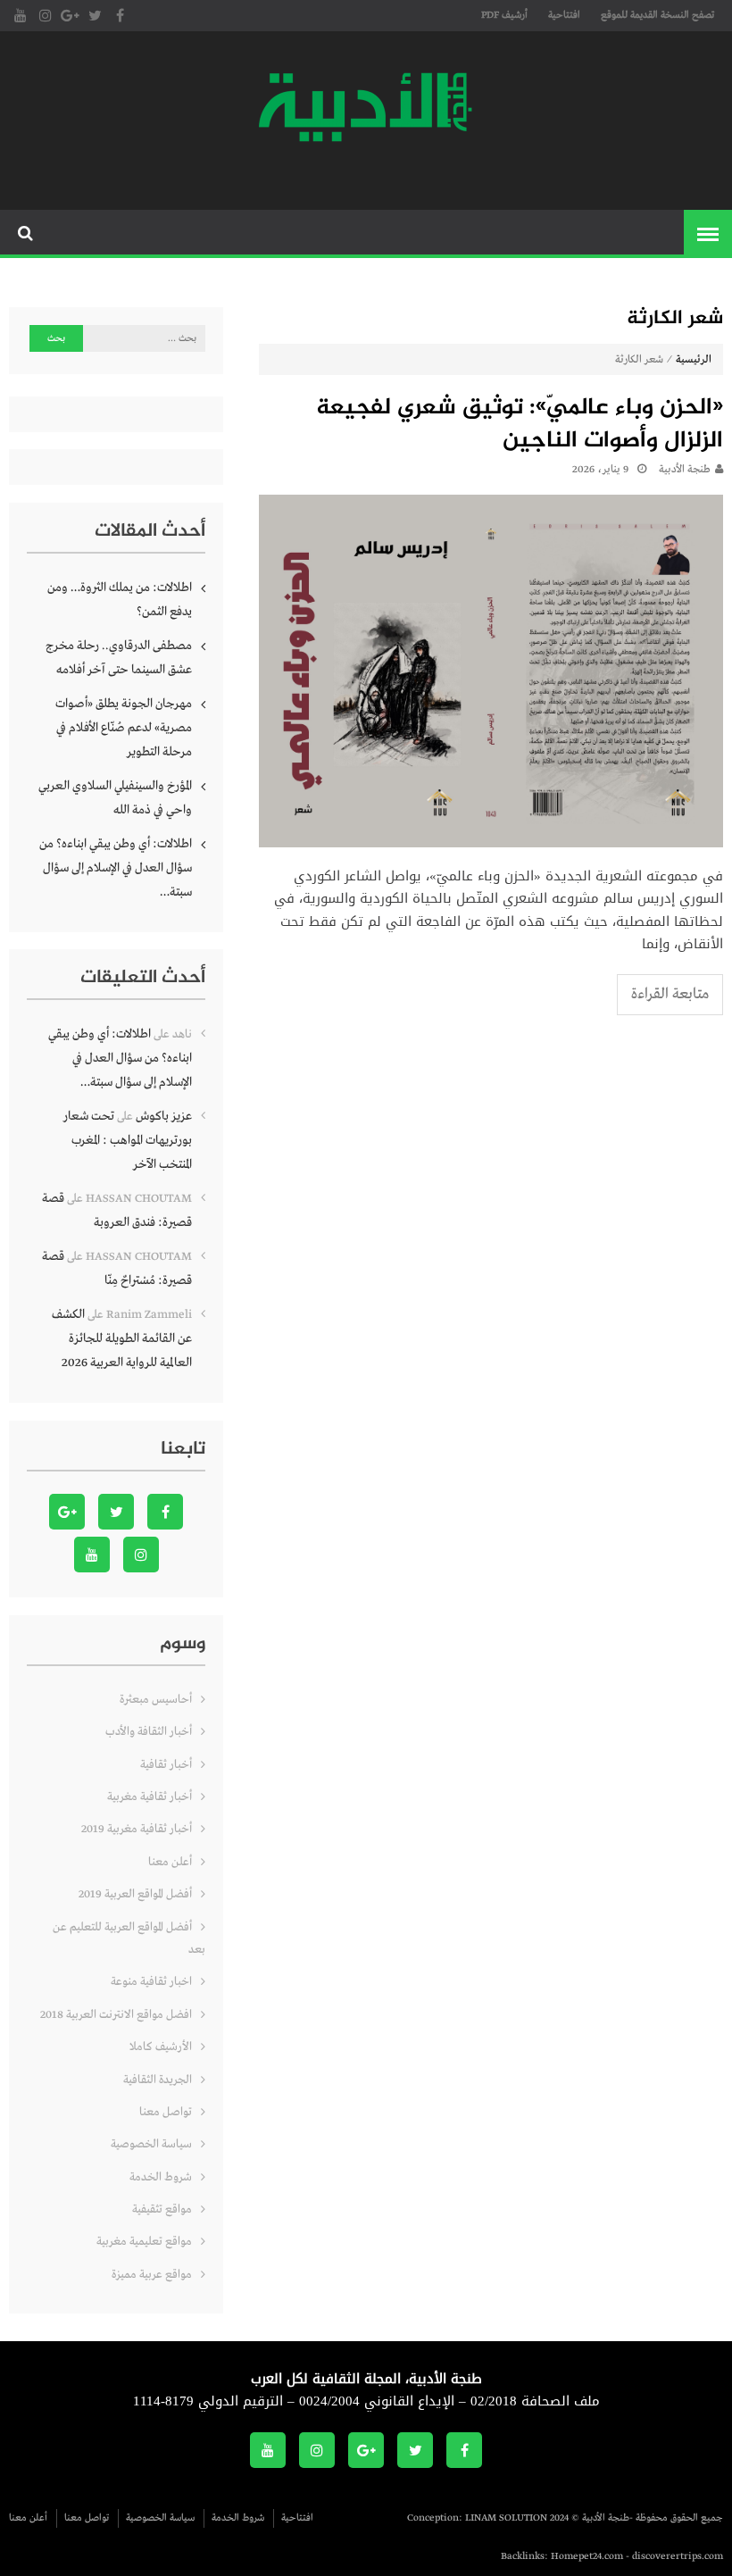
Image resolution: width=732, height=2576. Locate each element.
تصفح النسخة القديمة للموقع (657, 15)
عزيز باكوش (164, 1116)
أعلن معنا (170, 1862)
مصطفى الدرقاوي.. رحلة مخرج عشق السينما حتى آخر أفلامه (119, 658)
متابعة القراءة (670, 994)
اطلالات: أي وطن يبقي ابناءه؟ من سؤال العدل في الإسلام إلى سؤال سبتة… (116, 868)
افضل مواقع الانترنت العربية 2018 (116, 2015)
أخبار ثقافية (166, 1765)
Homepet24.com (587, 2556)
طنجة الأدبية (685, 470)
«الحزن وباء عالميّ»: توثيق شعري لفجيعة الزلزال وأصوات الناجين (520, 425)
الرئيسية (694, 360)
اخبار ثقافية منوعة (151, 1982)
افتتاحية (564, 15)
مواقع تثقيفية (162, 2209)
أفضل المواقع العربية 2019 (135, 1894)
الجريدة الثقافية (158, 2080)
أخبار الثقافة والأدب (149, 1732)
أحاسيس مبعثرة (156, 1700)
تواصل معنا (166, 2112)
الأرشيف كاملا (161, 2047)
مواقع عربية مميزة (152, 2275)
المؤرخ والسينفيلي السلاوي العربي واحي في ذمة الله (115, 798)
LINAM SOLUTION (506, 2518)
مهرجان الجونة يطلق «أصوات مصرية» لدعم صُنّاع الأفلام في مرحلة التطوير (124, 728)
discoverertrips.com (678, 2556)
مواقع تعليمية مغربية (144, 2242)
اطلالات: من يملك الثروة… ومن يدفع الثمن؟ (120, 600)
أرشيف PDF (504, 15)
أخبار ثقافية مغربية (150, 1797)
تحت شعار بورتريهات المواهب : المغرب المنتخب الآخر (128, 1140)
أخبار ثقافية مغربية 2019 (137, 1829)
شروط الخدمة (161, 2177)
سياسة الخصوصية (151, 2144)
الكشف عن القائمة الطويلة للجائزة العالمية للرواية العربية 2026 (122, 1338)
